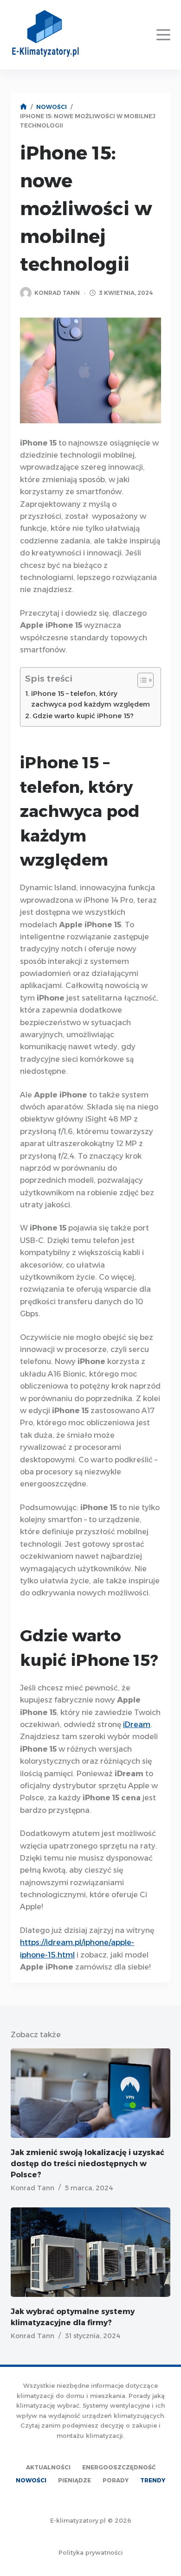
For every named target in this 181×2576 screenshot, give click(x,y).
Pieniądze (74, 2480)
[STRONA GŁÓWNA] (23, 107)
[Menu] (163, 35)
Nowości (31, 2480)
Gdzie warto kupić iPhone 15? (83, 716)
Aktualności (48, 2467)
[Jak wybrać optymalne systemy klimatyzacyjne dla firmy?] (90, 2252)
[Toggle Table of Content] (141, 680)
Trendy (153, 2480)
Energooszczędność (119, 2467)
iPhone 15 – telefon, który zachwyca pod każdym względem (90, 699)
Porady (116, 2480)
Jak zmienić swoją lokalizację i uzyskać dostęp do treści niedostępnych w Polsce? (87, 2164)
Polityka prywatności (91, 2552)
